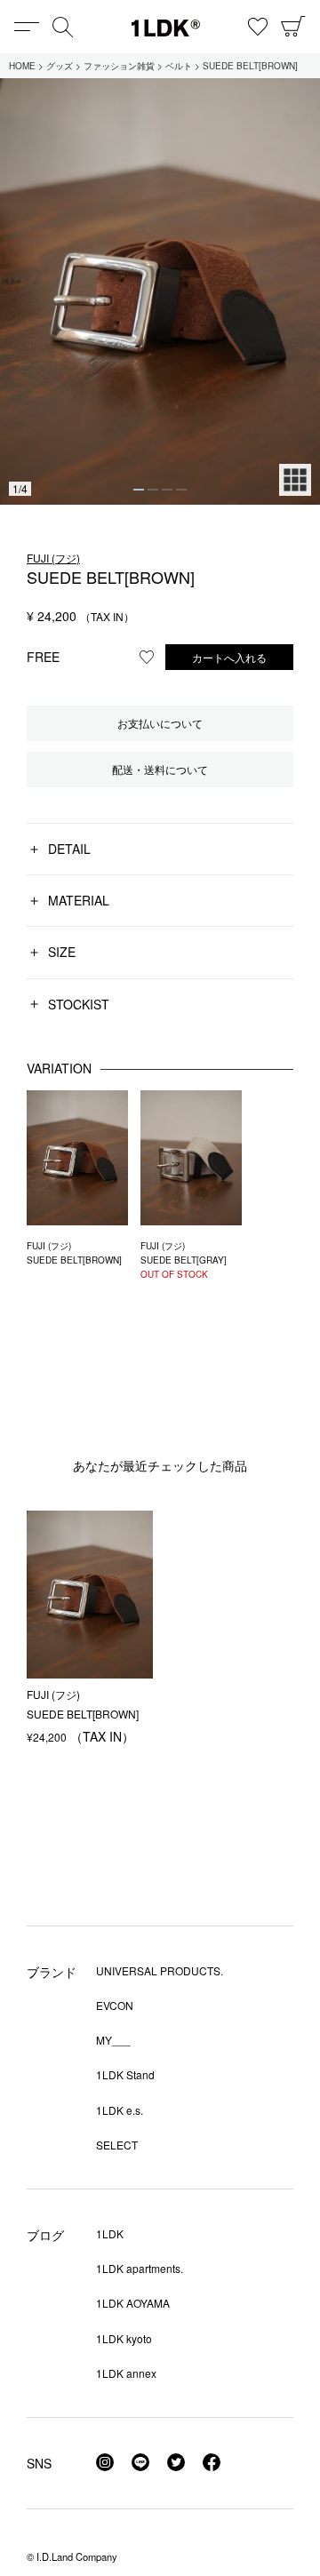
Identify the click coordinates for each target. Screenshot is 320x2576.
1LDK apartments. (140, 2268)
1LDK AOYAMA (133, 2303)
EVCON (115, 2005)
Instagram (105, 2462)
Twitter (176, 2462)
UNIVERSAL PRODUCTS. (160, 1970)
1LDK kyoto (124, 2338)
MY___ (113, 2040)
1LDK (166, 28)
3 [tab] (167, 490)
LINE (140, 2462)
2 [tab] (153, 490)
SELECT (117, 2145)
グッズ (60, 66)
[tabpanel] (160, 291)
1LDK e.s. (120, 2110)
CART (293, 27)
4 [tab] (181, 490)
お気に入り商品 (258, 27)
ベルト (179, 66)
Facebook (212, 2462)
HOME (22, 66)
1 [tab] (139, 490)
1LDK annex (126, 2373)
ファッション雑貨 (119, 66)
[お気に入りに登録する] (147, 657)
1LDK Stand (125, 2074)
